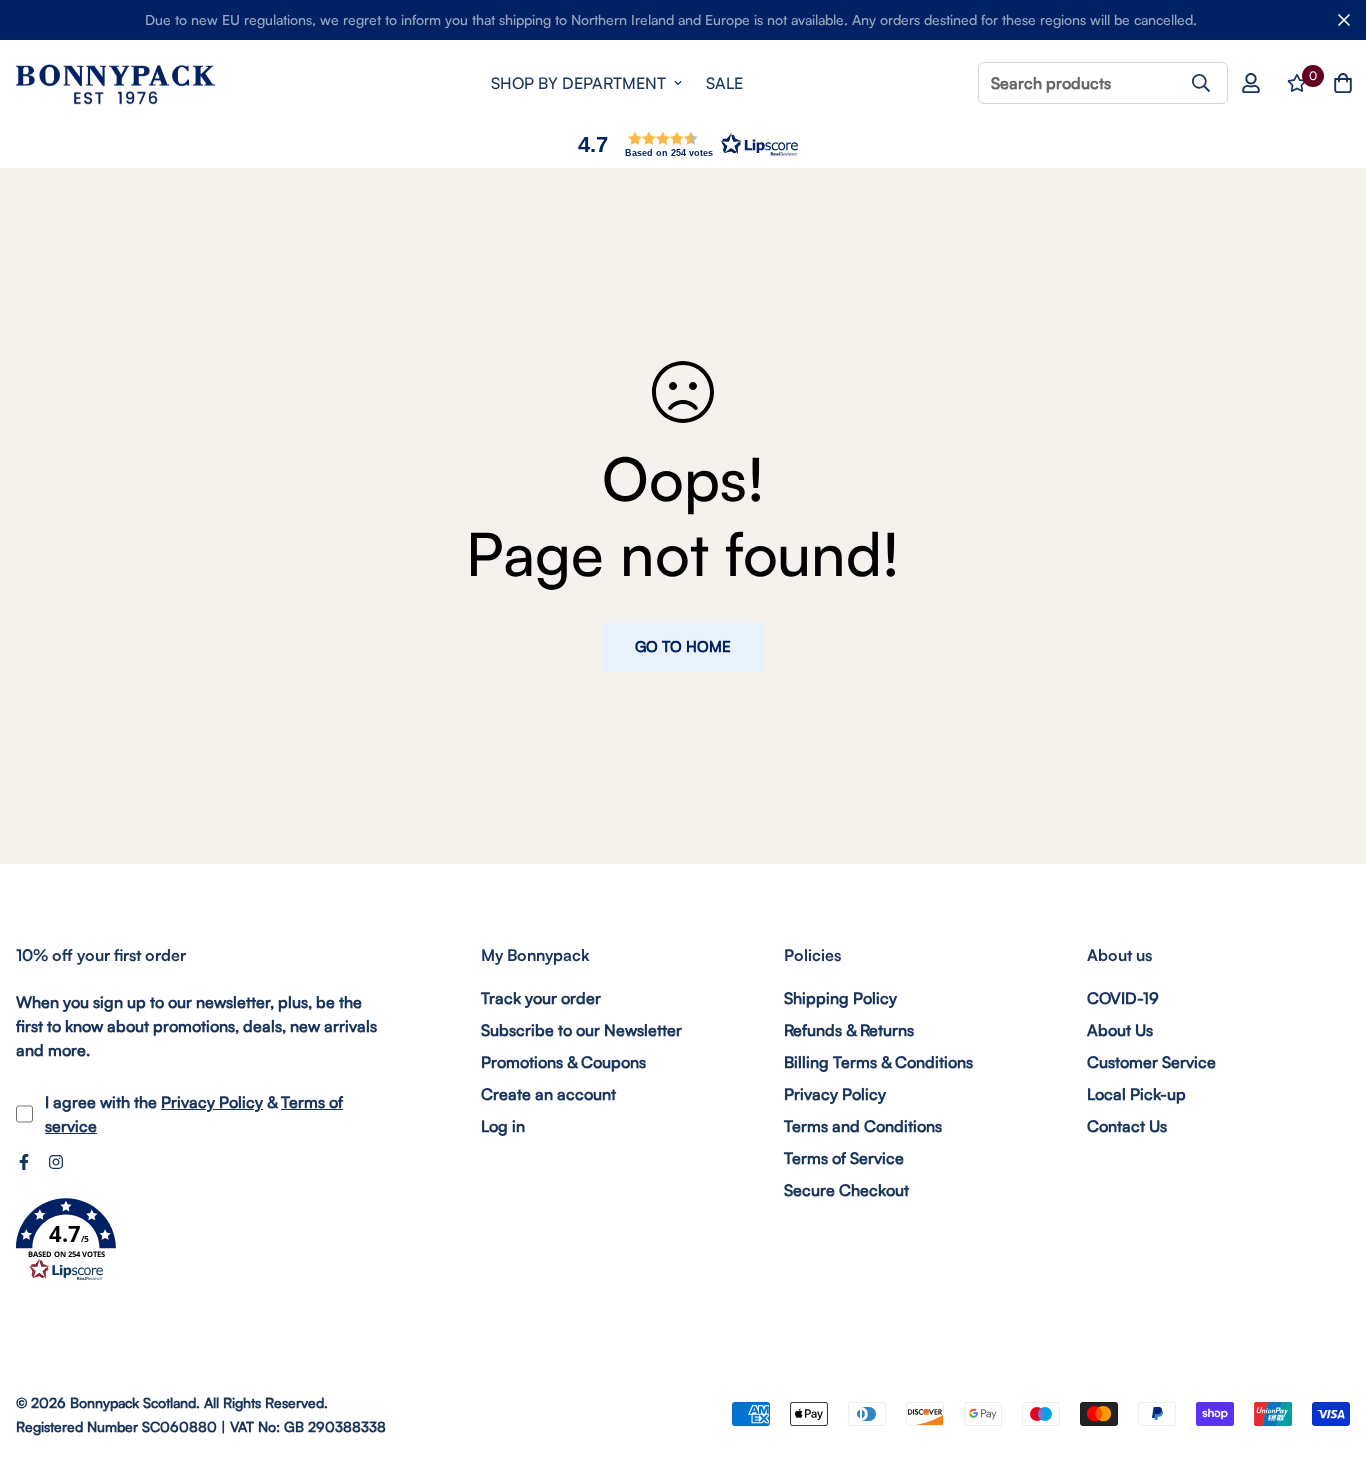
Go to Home (683, 646)
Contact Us (1127, 1126)
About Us (1120, 1030)
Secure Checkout (846, 1190)
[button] (683, 144)
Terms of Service (844, 1158)
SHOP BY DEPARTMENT (578, 83)
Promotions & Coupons (563, 1062)
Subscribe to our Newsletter (581, 1030)
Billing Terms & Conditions (878, 1062)
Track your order (541, 998)
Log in (503, 1126)
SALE (724, 83)
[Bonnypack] (116, 83)
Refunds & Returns (849, 1030)
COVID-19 (1123, 998)
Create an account (548, 1094)
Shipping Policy (840, 998)
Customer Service (1151, 1062)
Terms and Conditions (863, 1126)
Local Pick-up (1136, 1094)
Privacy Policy (212, 1102)
